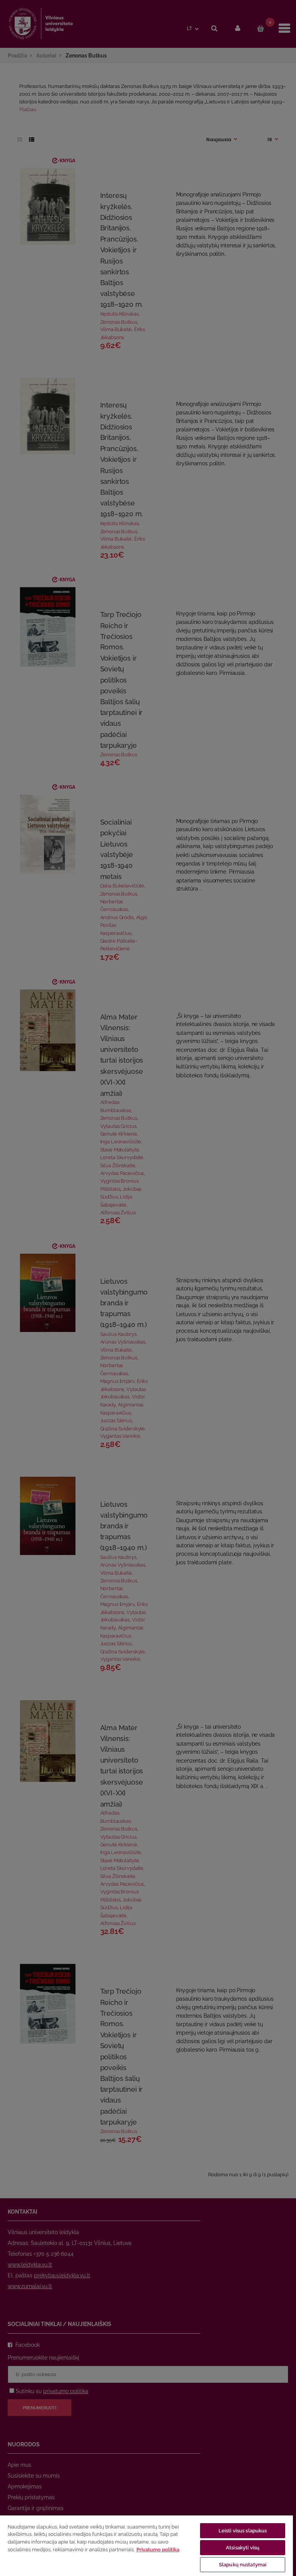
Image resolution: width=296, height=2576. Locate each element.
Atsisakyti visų (243, 2548)
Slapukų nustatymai (243, 2565)
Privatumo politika (158, 2550)
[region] (146, 2545)
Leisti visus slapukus (243, 2531)
